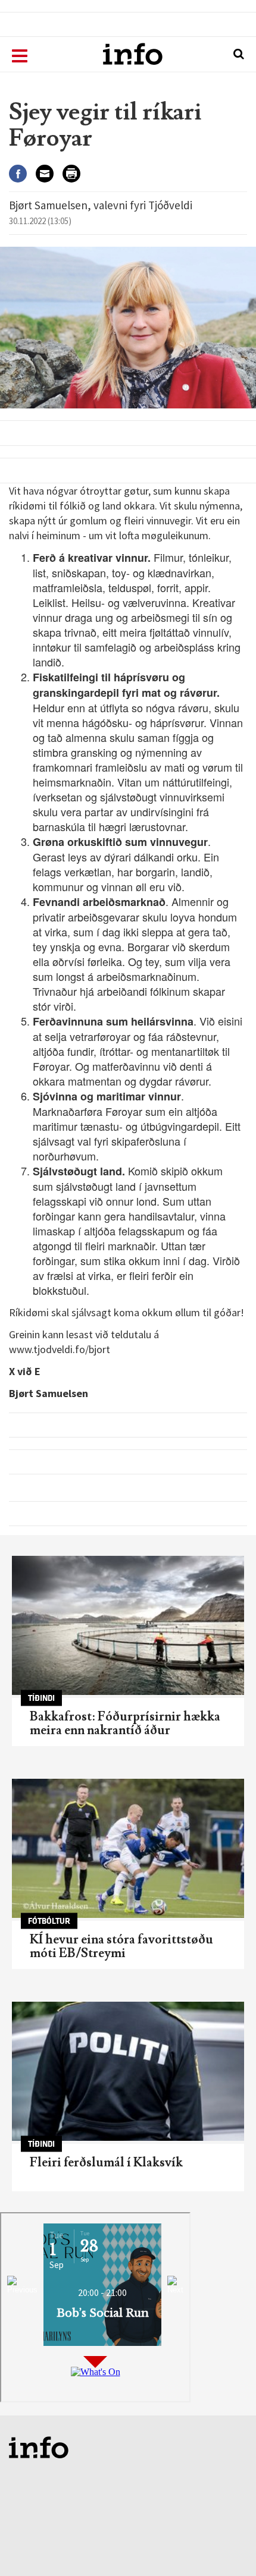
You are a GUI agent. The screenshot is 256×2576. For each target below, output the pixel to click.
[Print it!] (76, 174)
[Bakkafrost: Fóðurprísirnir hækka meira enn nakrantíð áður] (128, 1625)
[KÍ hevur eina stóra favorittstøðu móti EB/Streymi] (128, 1848)
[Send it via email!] (49, 174)
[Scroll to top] (224, 2544)
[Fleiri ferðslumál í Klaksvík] (128, 2071)
